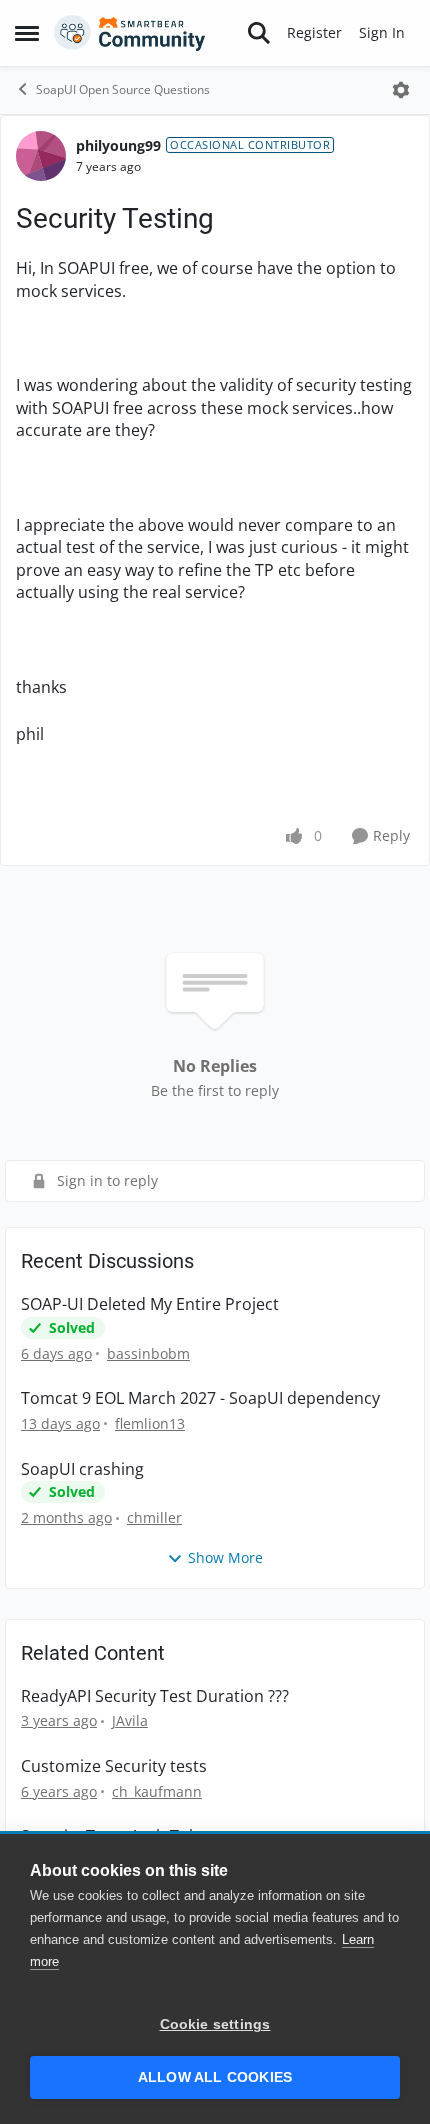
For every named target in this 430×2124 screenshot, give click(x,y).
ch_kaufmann (157, 1791)
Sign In (382, 32)
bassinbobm (148, 1353)
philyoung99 (118, 145)
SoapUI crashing (82, 1469)
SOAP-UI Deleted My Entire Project (150, 1304)
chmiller (154, 1517)
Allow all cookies (215, 2077)
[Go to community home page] (130, 33)
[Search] (259, 33)
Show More (225, 1557)
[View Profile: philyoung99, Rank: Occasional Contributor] (41, 156)
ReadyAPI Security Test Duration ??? (155, 1696)
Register (314, 32)
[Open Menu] (401, 90)
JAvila (130, 1720)
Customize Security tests (114, 1766)
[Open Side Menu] (27, 33)
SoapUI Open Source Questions (123, 89)
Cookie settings (215, 2024)
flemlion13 (150, 1423)
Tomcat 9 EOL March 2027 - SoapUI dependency (200, 1398)
